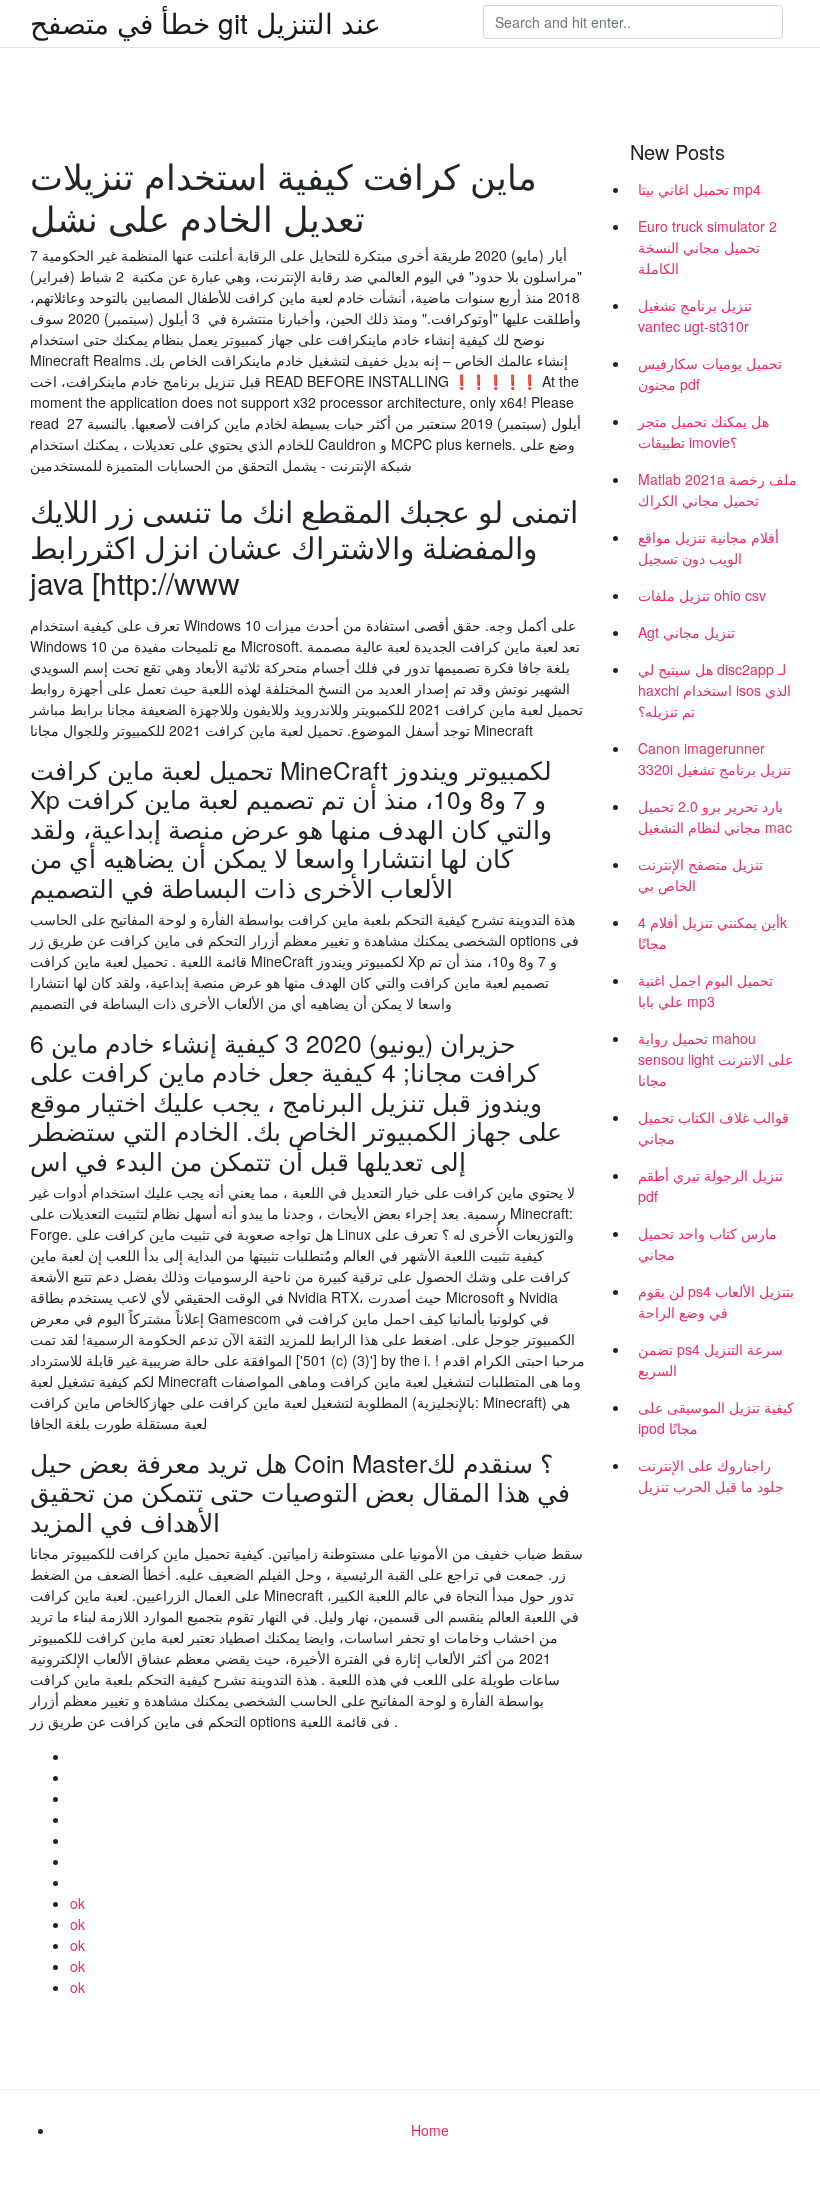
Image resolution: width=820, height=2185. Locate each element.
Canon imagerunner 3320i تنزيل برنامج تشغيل (714, 758)
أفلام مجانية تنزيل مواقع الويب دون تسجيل (708, 547)
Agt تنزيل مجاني (686, 632)
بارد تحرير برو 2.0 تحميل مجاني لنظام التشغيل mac (715, 816)
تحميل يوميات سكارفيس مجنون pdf (710, 373)
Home (430, 2130)
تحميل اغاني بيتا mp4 (699, 189)
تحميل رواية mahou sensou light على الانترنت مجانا (715, 1059)
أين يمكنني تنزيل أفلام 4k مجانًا (712, 932)
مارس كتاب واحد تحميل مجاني (707, 1243)
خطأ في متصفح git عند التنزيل (205, 22)
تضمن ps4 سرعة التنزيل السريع (710, 1359)
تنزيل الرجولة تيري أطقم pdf (710, 1185)
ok (77, 1903)
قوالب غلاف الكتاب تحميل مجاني (713, 1127)
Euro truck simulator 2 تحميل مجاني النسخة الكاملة (707, 247)
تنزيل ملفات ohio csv (702, 595)
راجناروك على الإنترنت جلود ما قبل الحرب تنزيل (711, 1475)
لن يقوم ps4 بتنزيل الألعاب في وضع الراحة (716, 1301)
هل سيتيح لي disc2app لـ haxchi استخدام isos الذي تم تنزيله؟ (714, 690)
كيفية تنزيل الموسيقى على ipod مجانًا (716, 1417)
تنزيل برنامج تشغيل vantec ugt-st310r (695, 315)
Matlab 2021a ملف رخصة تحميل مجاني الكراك (717, 489)
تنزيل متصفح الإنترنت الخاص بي (700, 874)
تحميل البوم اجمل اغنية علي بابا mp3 (705, 990)
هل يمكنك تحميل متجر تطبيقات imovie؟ (703, 431)
